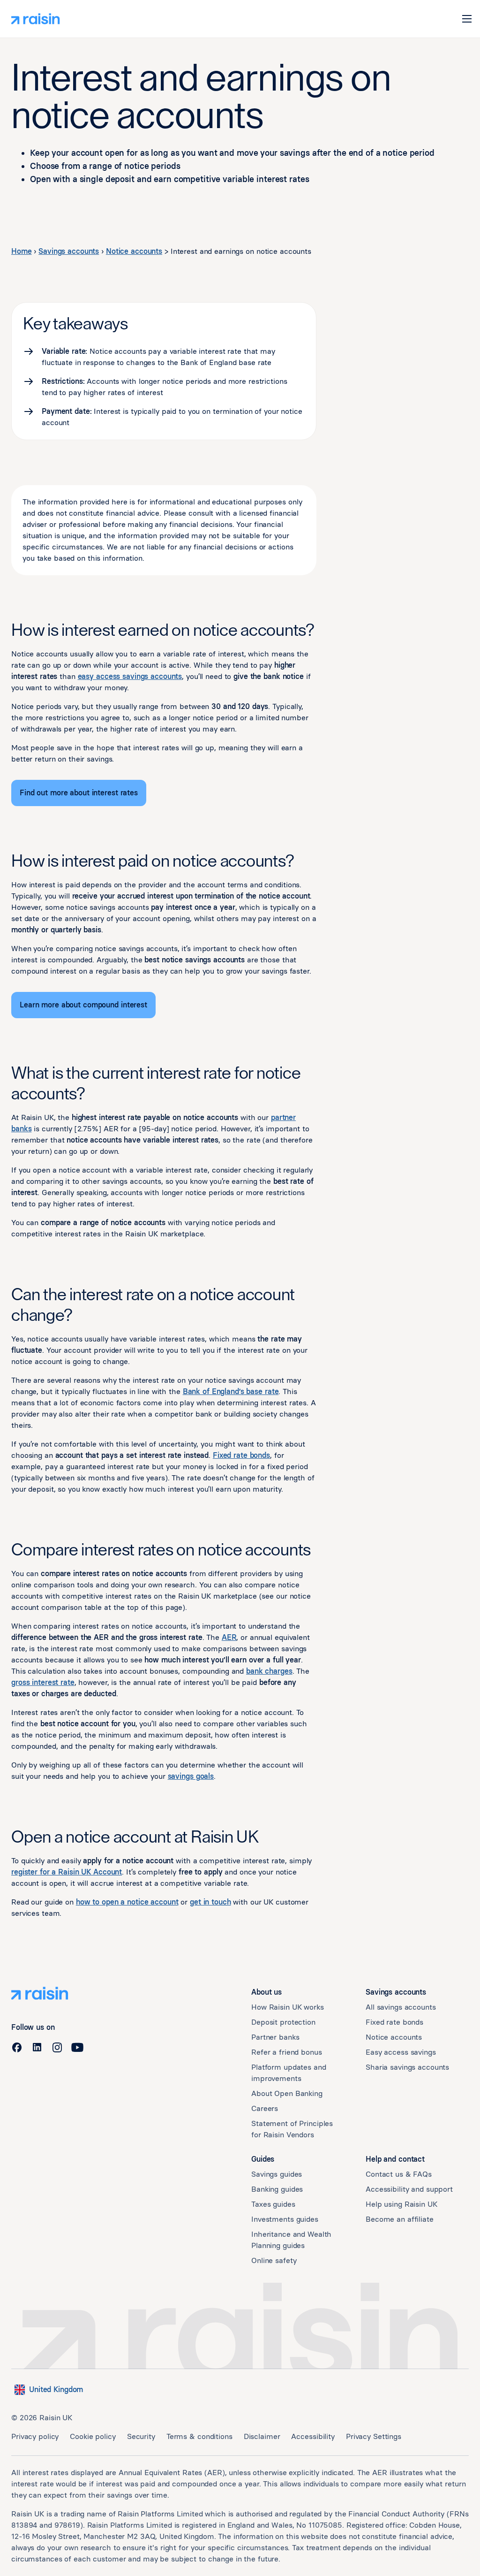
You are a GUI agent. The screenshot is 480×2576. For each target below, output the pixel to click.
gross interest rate (43, 1682)
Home (22, 251)
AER (229, 1637)
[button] (467, 19)
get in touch (210, 1902)
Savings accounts (69, 251)
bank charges (269, 1671)
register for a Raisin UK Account (67, 1872)
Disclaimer (262, 2436)
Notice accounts (134, 251)
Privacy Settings (374, 2436)
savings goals (191, 1776)
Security (141, 2436)
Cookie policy (93, 2436)
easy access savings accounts (130, 676)
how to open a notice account (127, 1902)
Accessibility (313, 2436)
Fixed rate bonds (241, 1455)
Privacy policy (35, 2436)
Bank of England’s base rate (231, 1391)
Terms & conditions (199, 2436)
